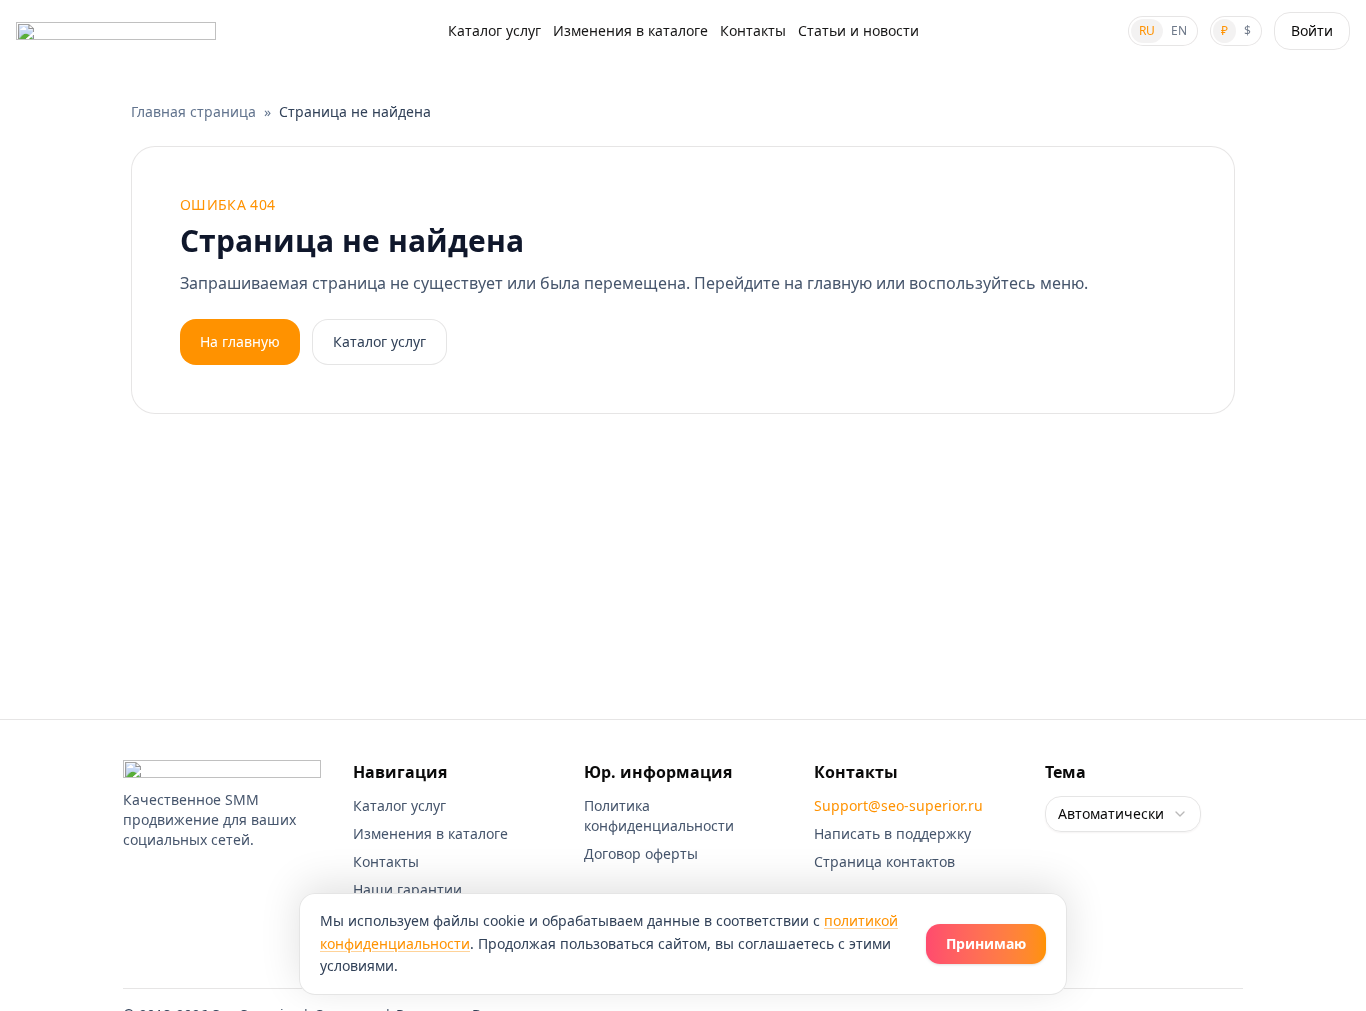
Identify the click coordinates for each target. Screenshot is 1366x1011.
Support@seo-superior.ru (898, 805)
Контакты (753, 30)
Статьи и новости (858, 30)
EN (1179, 30)
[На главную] (116, 31)
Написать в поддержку (892, 833)
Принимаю (986, 943)
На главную (240, 341)
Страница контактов (884, 861)
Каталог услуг (494, 30)
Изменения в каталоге (630, 30)
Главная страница (193, 111)
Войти (1312, 30)
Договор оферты (641, 853)
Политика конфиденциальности (659, 815)
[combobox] (1123, 814)
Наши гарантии (407, 889)
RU (1147, 30)
